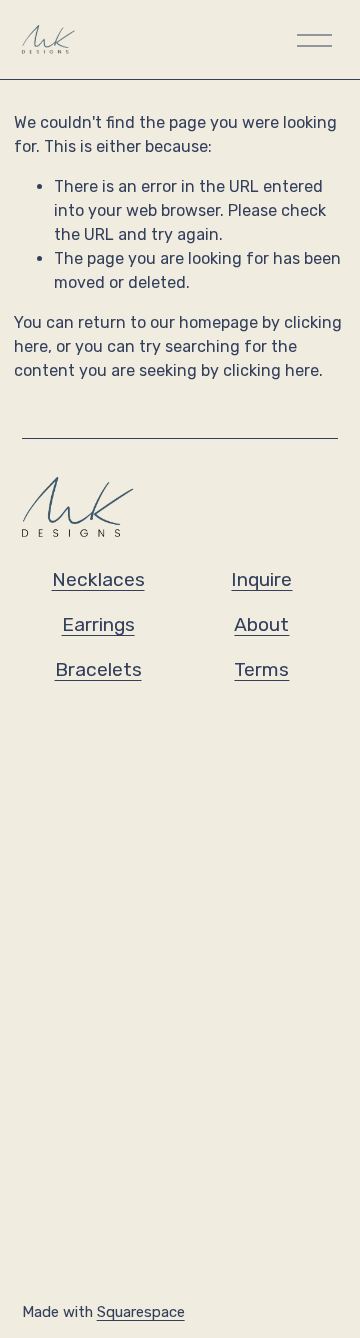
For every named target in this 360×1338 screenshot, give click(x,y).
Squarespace (141, 1312)
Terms (261, 669)
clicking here (271, 370)
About (261, 624)
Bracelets (98, 669)
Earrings (98, 624)
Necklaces (98, 579)
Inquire (261, 579)
